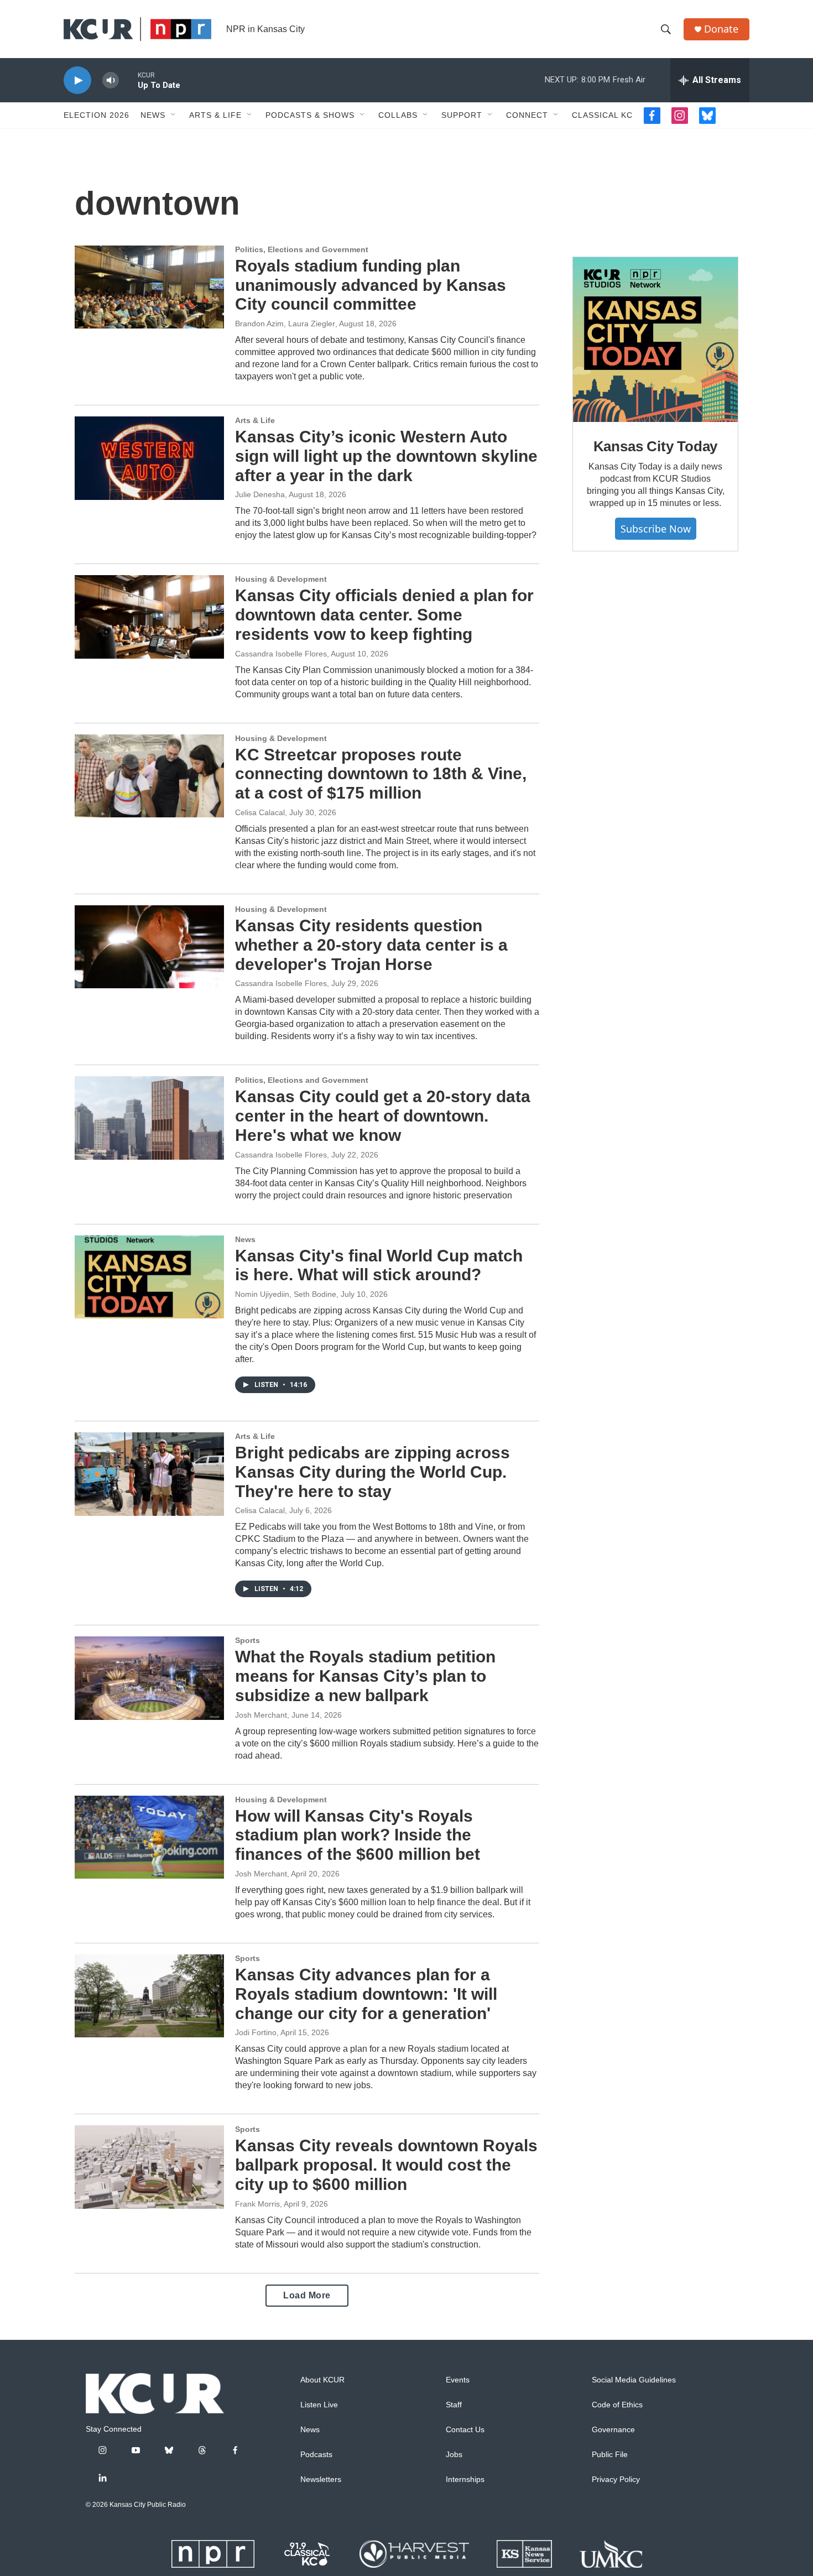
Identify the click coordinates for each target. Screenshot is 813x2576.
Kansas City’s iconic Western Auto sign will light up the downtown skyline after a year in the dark (386, 456)
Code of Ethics (617, 2405)
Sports (247, 1640)
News (153, 115)
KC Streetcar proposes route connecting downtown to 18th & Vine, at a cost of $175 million (381, 774)
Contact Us (465, 2430)
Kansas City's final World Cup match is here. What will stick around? (379, 1265)
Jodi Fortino (256, 2032)
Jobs (454, 2455)
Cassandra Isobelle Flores (281, 654)
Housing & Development (281, 579)
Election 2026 (97, 115)
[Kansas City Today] (655, 340)
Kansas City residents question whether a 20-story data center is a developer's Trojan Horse (371, 945)
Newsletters (321, 2479)
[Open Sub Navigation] (174, 115)
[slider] (128, 80)
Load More (307, 2295)
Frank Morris (257, 2204)
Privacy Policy (616, 2479)
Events (458, 2380)
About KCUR (322, 2380)
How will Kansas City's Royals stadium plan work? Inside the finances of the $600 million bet (358, 1835)
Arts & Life (215, 115)
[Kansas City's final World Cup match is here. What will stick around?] (149, 1277)
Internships (465, 2479)
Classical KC (602, 115)
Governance (613, 2430)
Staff (454, 2405)
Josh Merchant (261, 1715)
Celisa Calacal (260, 812)
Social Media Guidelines (634, 2380)
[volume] (111, 80)
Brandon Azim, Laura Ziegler (285, 324)
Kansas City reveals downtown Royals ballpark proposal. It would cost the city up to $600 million (386, 2165)
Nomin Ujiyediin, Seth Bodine (286, 1294)
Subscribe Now (656, 529)
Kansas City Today (656, 446)
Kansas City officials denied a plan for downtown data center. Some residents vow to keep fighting (384, 615)
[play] (77, 80)
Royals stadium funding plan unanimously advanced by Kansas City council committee (371, 285)
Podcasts (316, 2455)
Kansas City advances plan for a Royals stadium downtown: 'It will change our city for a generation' (366, 1994)
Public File (610, 2455)
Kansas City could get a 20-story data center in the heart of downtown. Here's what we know (383, 1116)
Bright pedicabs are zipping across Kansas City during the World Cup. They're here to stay (372, 1472)
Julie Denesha (260, 494)
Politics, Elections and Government (302, 249)
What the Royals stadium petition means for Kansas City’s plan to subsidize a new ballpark (365, 1676)
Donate (721, 29)
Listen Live (319, 2405)
